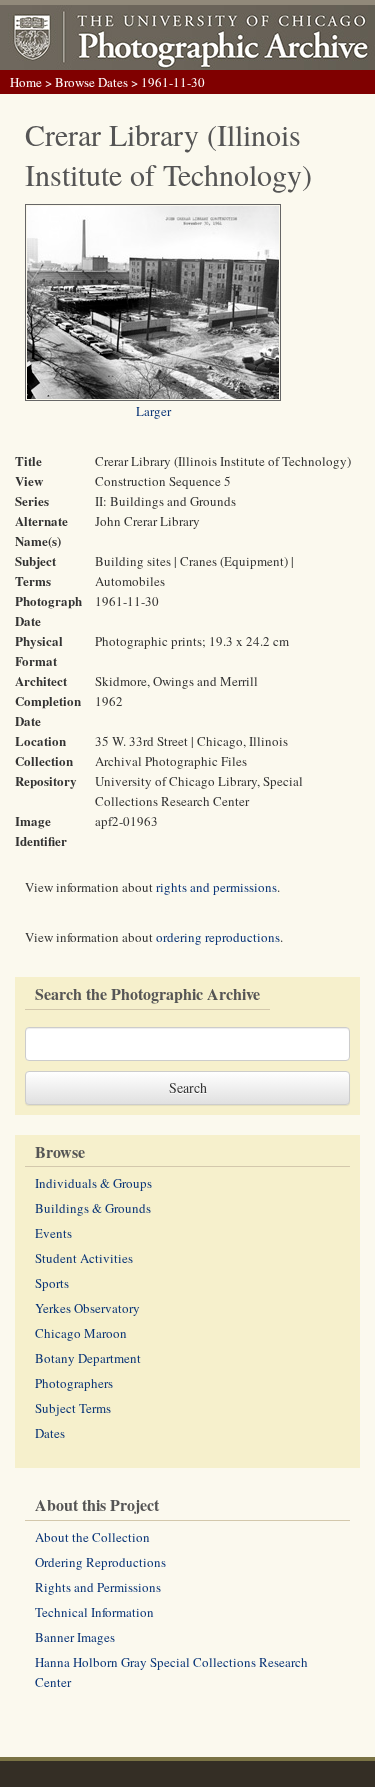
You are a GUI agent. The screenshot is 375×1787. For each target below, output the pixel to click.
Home (26, 82)
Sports (52, 1283)
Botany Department (88, 1358)
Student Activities (84, 1258)
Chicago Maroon (81, 1333)
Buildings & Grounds (93, 1208)
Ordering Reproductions (100, 1562)
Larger (153, 411)
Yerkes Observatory (87, 1308)
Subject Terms (73, 1408)
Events (53, 1233)
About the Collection (92, 1537)
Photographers (74, 1383)
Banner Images (75, 1637)
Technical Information (94, 1612)
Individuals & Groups (93, 1183)
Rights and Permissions (98, 1587)
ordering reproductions (218, 937)
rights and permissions (216, 887)
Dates (50, 1433)
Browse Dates (91, 82)
